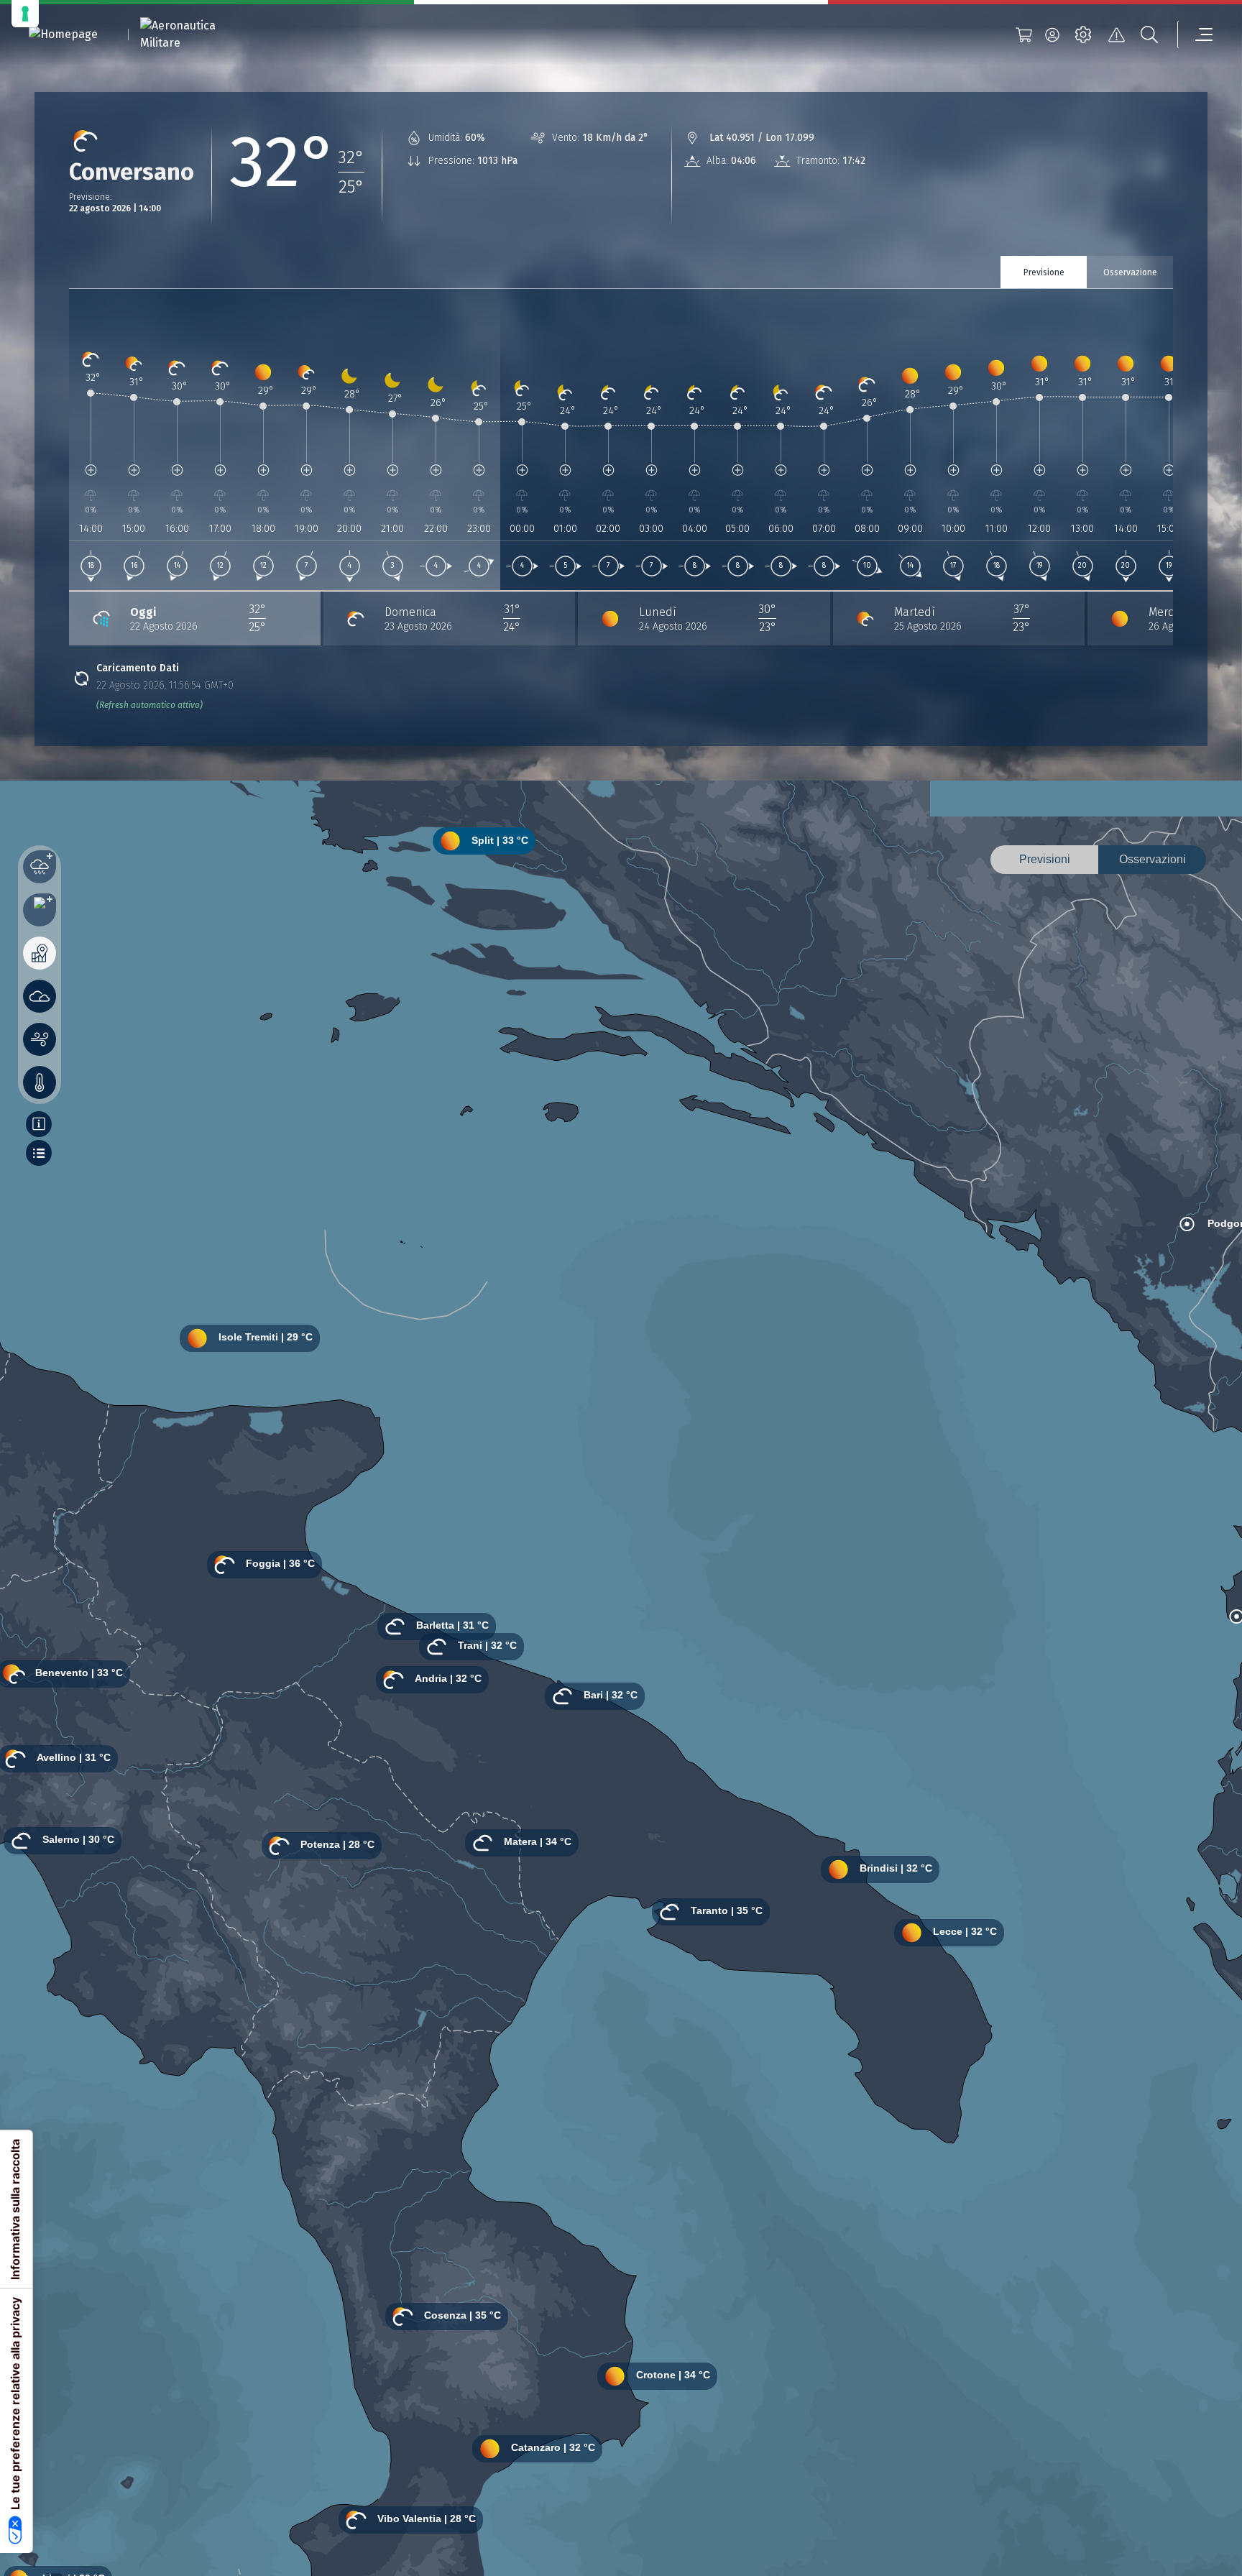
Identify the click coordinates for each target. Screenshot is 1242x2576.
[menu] (1195, 34)
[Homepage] (63, 35)
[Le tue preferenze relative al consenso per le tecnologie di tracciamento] (25, 14)
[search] (1149, 34)
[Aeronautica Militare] (196, 34)
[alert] (1116, 34)
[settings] (1083, 34)
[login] (1052, 34)
